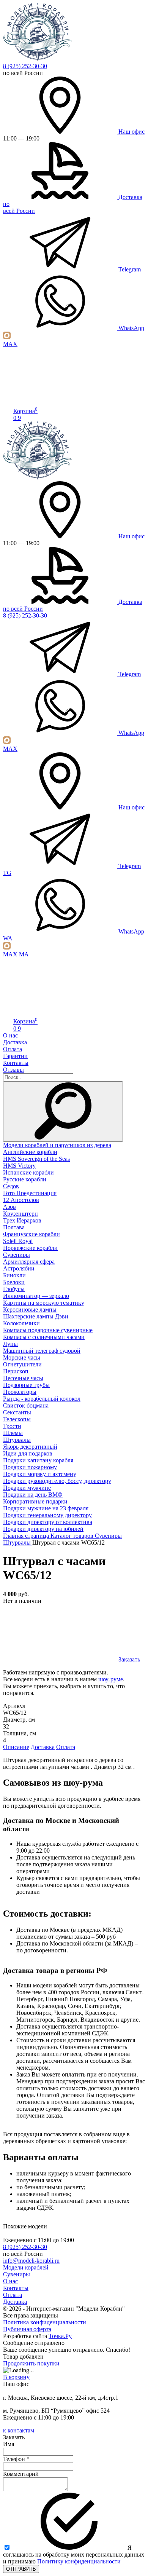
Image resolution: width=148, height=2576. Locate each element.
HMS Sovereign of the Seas (36, 1159)
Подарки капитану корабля (38, 1460)
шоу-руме (111, 1679)
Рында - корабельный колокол (42, 1399)
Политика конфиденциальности (45, 2322)
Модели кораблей (26, 2267)
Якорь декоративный (30, 1447)
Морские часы (22, 1357)
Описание (16, 1747)
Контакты (16, 1063)
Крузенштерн (20, 1214)
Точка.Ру (60, 2336)
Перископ (16, 1371)
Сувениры (17, 1255)
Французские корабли (31, 1234)
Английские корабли (30, 1152)
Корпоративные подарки (35, 1501)
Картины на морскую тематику (44, 1303)
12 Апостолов (21, 1200)
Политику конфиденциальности (79, 2561)
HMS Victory (19, 1166)
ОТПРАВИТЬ (21, 2569)
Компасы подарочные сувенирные (48, 1330)
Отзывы (13, 1070)
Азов (9, 1207)
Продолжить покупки (31, 2363)
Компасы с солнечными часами (44, 1337)
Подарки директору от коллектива (48, 1522)
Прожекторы (20, 1392)
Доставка (15, 1042)
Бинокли (14, 1275)
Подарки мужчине (27, 1488)
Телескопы (17, 1419)
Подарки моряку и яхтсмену (40, 1474)
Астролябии (19, 1268)
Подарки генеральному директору (47, 1515)
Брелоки (14, 1282)
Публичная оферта (27, 2329)
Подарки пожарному (30, 1467)
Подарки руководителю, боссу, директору (57, 1481)
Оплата (13, 1049)
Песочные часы (23, 1378)
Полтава (14, 1227)
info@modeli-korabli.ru (31, 2261)
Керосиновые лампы (30, 1310)
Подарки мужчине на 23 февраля (46, 1508)
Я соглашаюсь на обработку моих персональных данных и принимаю (74, 2554)
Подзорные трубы (26, 1385)
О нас (10, 1035)
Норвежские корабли (30, 1248)
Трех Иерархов (22, 1220)
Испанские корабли (28, 1172)
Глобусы (14, 1289)
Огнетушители (22, 1364)
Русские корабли (25, 1179)
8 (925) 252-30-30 (25, 66)
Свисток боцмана (26, 1405)
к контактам (19, 2430)
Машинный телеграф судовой (42, 1351)
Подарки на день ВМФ (33, 1495)
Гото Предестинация (30, 1193)
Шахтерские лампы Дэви (36, 1316)
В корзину (16, 2377)
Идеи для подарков (28, 1453)
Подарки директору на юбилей (43, 1529)
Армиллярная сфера (29, 1262)
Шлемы (13, 1433)
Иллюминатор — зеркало (36, 1296)
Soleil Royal (18, 1241)
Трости (12, 1426)
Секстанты (17, 1412)
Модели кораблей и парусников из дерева (57, 1145)
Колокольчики (21, 1323)
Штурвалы (17, 1440)
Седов (11, 1186)
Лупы (10, 1344)
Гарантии (15, 1056)
